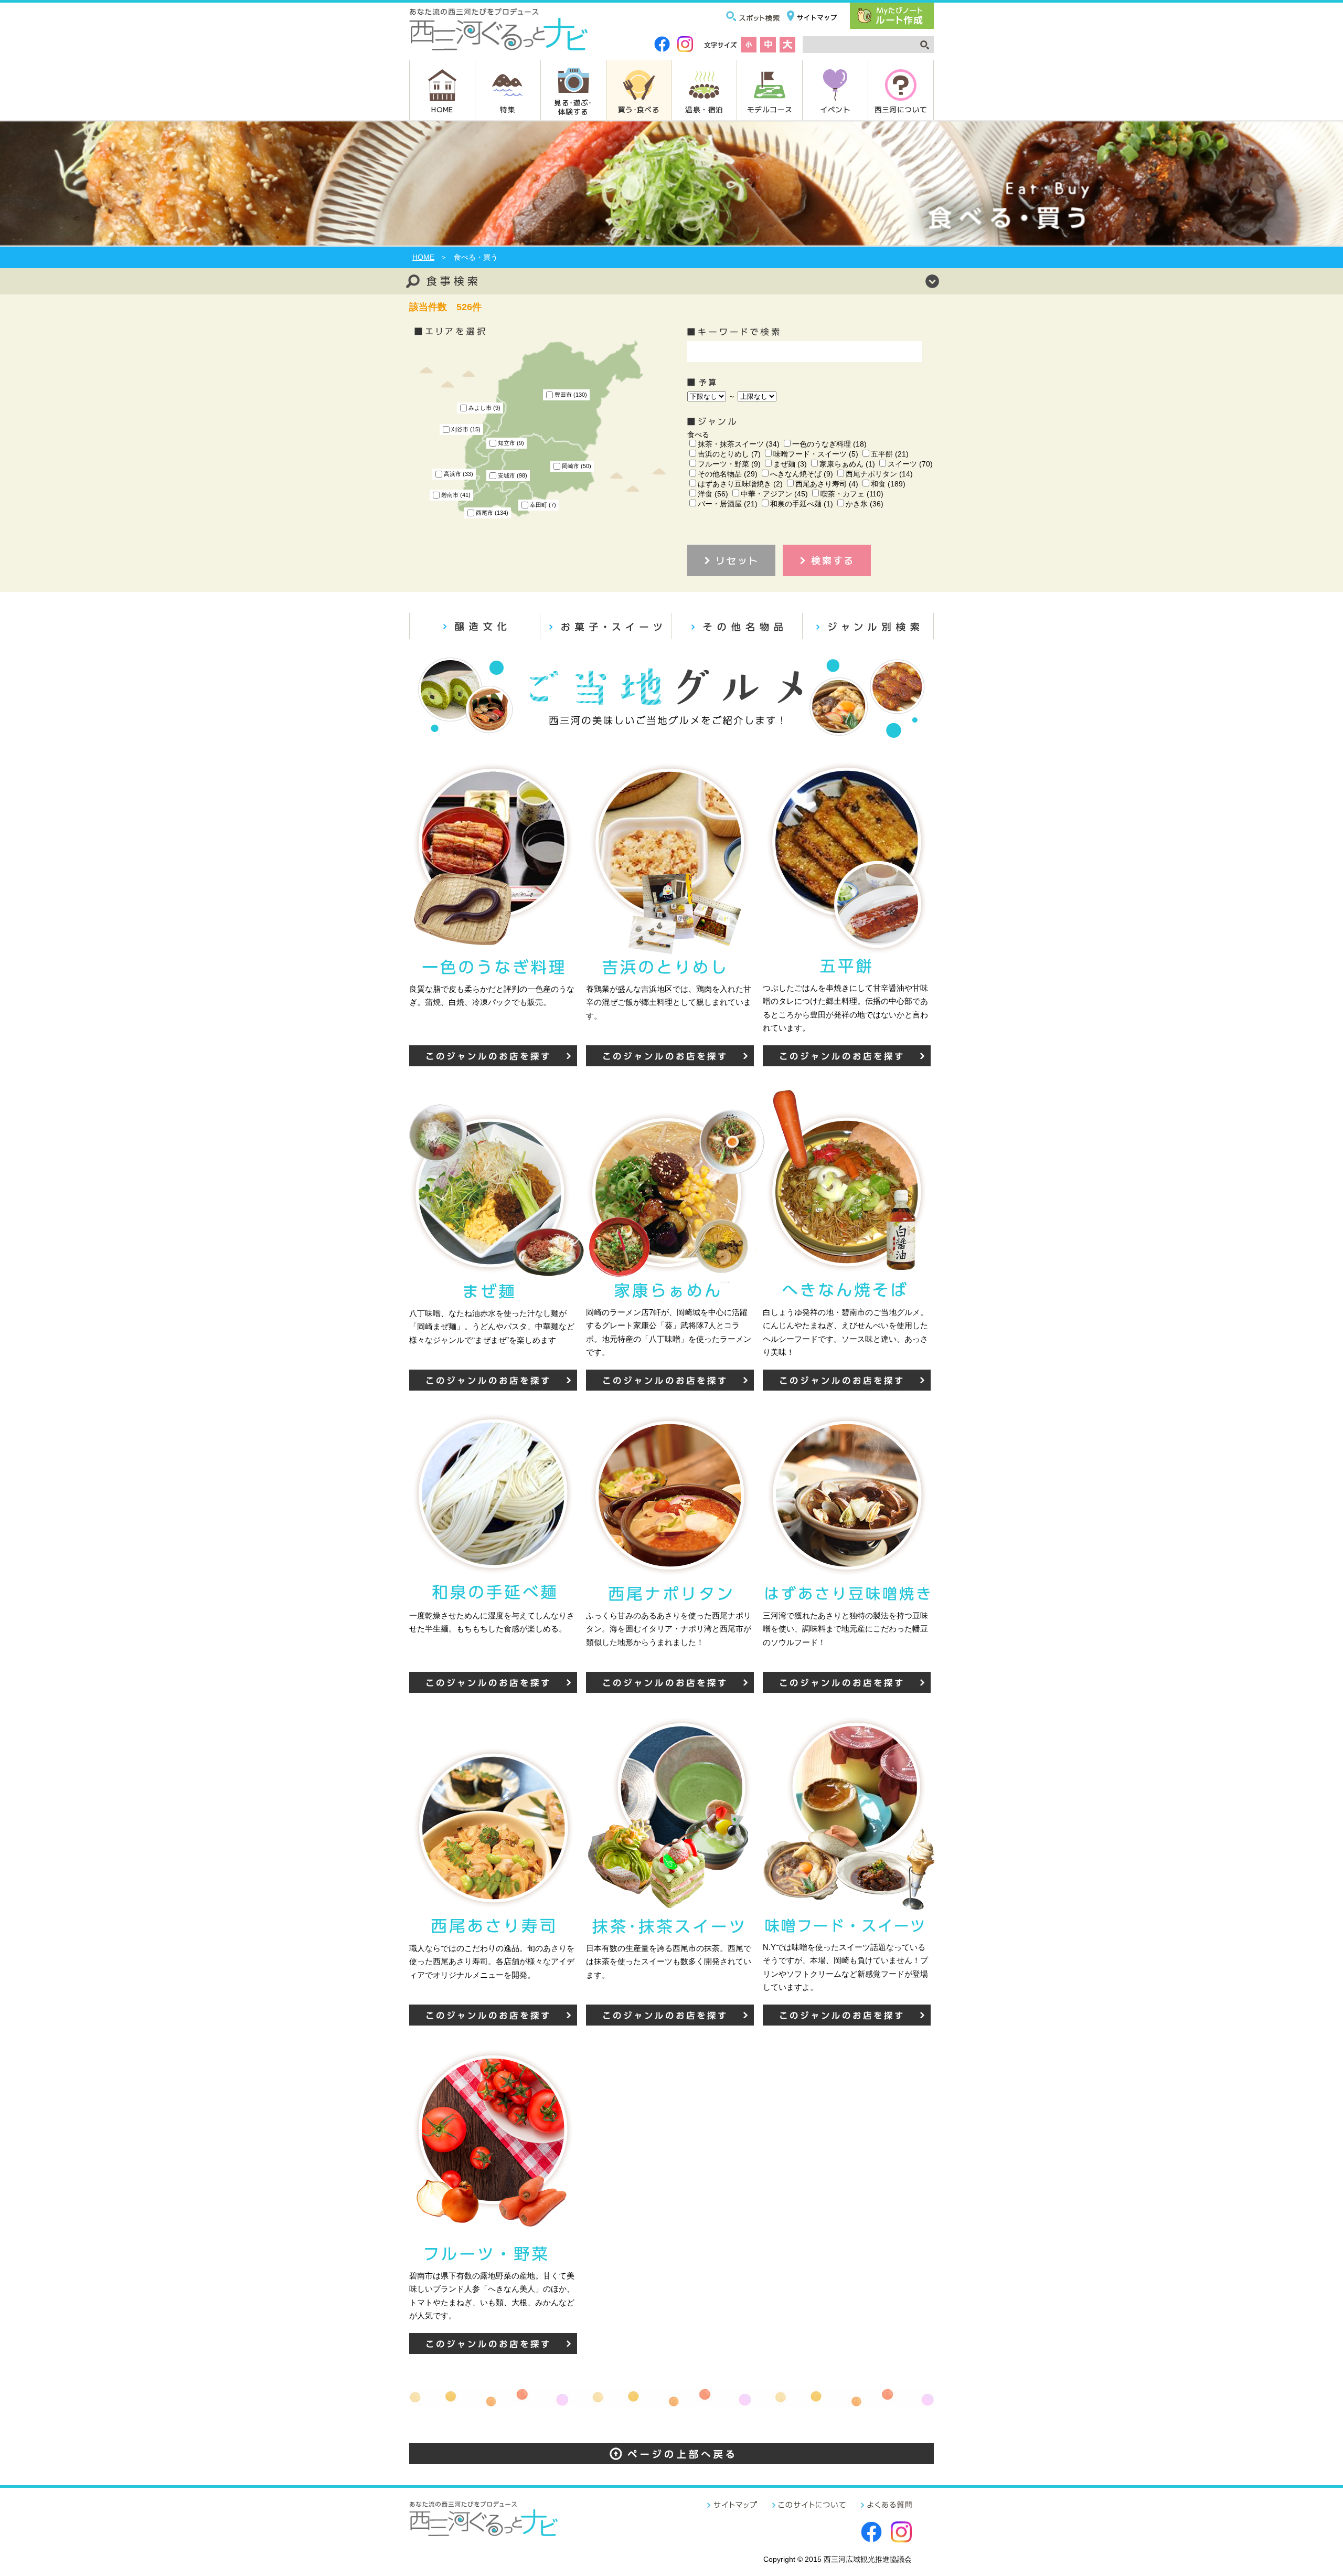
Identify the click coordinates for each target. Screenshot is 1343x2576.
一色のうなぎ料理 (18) (829, 444)
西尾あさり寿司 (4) (827, 484)
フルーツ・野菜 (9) (729, 464)
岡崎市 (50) (577, 466)
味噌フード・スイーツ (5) (816, 454)
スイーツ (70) (910, 464)
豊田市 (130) (571, 395)
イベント (835, 109)
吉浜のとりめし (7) (729, 454)
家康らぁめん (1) (847, 464)
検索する (833, 560)
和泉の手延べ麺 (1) (802, 504)
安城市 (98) (513, 475)
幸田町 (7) (543, 505)
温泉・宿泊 (704, 109)
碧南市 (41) (456, 495)
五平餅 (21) (890, 454)
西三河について (901, 109)
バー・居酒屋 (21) (728, 504)
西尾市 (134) (492, 513)
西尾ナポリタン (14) (879, 474)
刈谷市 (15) (466, 429)
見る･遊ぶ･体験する (573, 107)
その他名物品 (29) (728, 474)
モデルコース (770, 109)
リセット (737, 560)
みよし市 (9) (484, 408)
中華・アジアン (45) (774, 494)
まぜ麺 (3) (790, 464)
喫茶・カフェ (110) (852, 494)
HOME (442, 109)
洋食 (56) (713, 494)
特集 (508, 109)
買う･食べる (639, 109)
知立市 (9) (511, 443)
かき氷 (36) (865, 504)
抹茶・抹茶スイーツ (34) (739, 444)
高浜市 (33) (459, 474)
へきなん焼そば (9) (802, 474)
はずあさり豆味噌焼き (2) (740, 484)
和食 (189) (888, 484)
